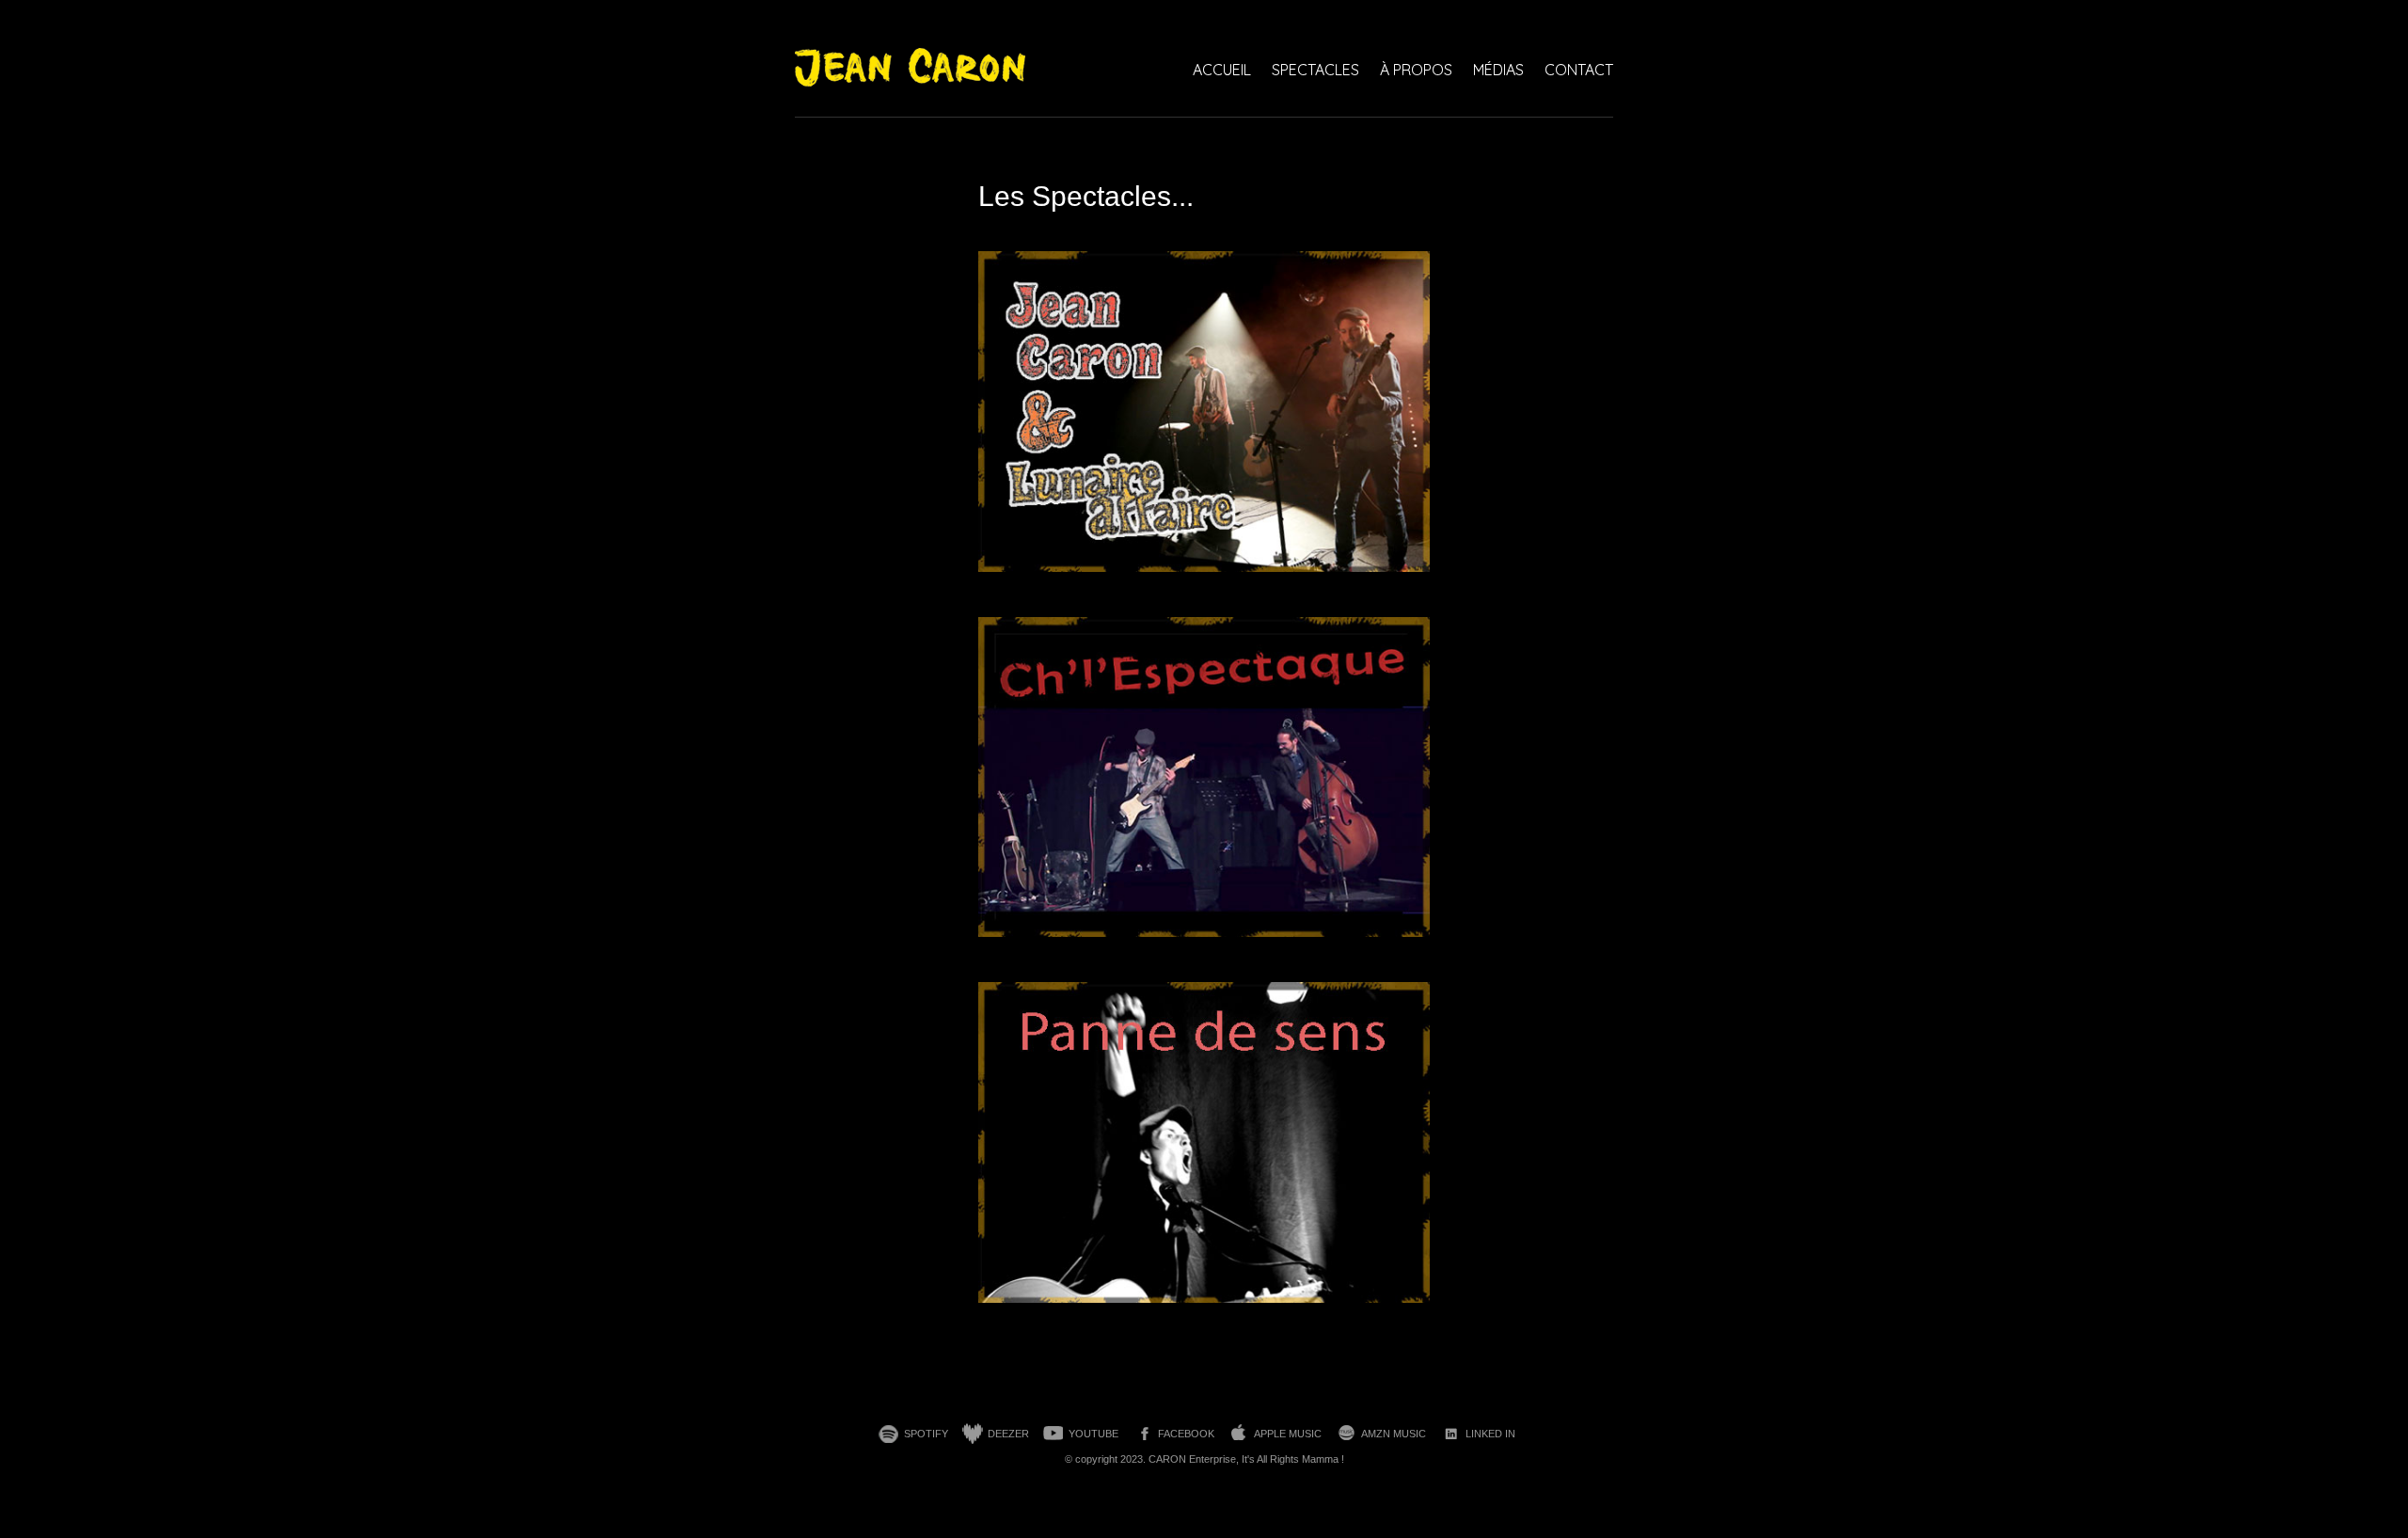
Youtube (1093, 1434)
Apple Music (1288, 1434)
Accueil (1222, 70)
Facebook (1186, 1434)
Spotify (926, 1434)
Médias (1498, 70)
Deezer (1008, 1434)
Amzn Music (1394, 1434)
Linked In (1490, 1434)
